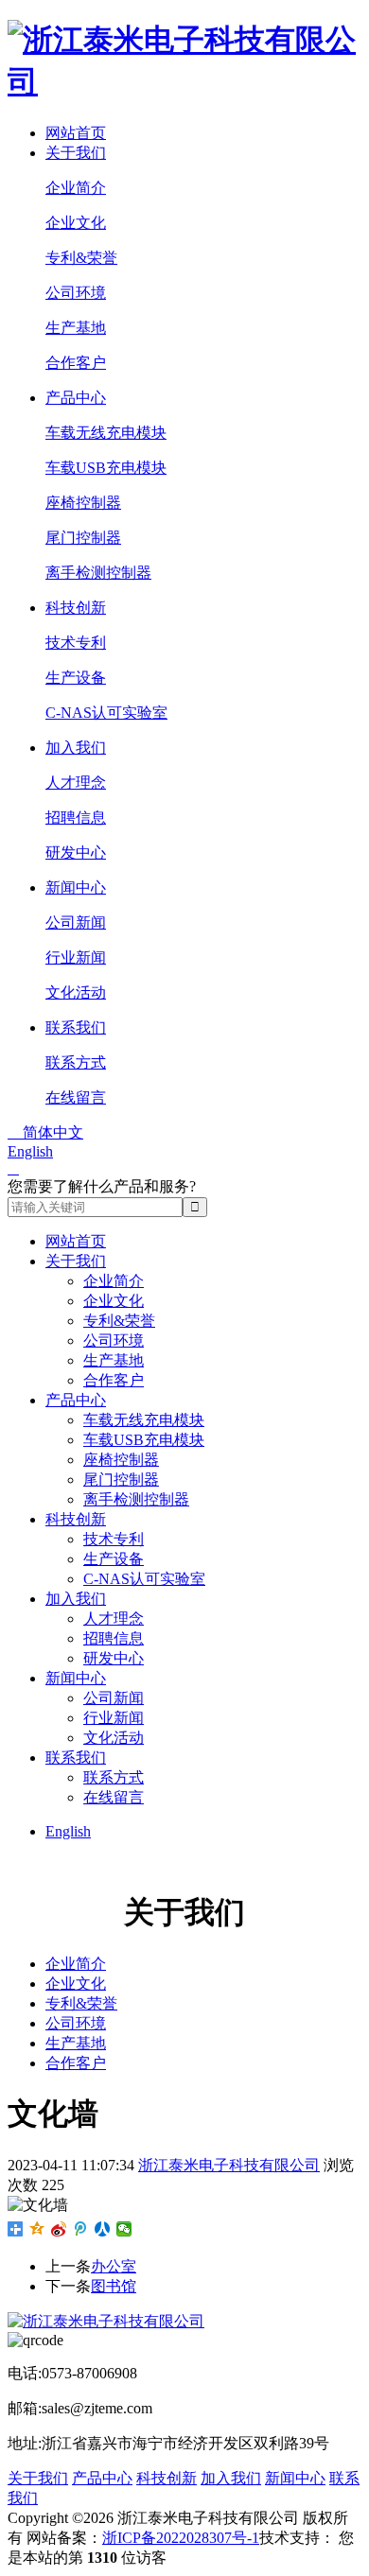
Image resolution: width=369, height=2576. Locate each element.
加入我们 (76, 748)
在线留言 (76, 1097)
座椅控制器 (83, 503)
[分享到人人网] (103, 2229)
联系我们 (76, 1027)
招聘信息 (76, 818)
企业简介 (76, 188)
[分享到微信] (124, 2229)
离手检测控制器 (98, 573)
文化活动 (76, 992)
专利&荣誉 (81, 258)
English (30, 1151)
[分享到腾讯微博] (81, 2229)
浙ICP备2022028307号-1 (181, 2538)
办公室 (114, 2266)
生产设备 (76, 678)
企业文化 (76, 223)
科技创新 (76, 608)
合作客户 (76, 363)
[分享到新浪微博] (59, 2229)
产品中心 (76, 398)
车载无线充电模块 (106, 433)
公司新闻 (76, 922)
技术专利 (76, 643)
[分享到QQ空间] (37, 2229)
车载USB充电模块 (106, 468)
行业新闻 (76, 957)
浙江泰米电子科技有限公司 (229, 2165)
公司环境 (76, 293)
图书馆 (114, 2286)
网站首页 (76, 133)
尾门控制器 (83, 538)
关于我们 (76, 153)
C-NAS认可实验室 (106, 713)
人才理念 (76, 783)
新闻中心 (76, 888)
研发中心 (76, 853)
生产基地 (76, 328)
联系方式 (76, 1062)
